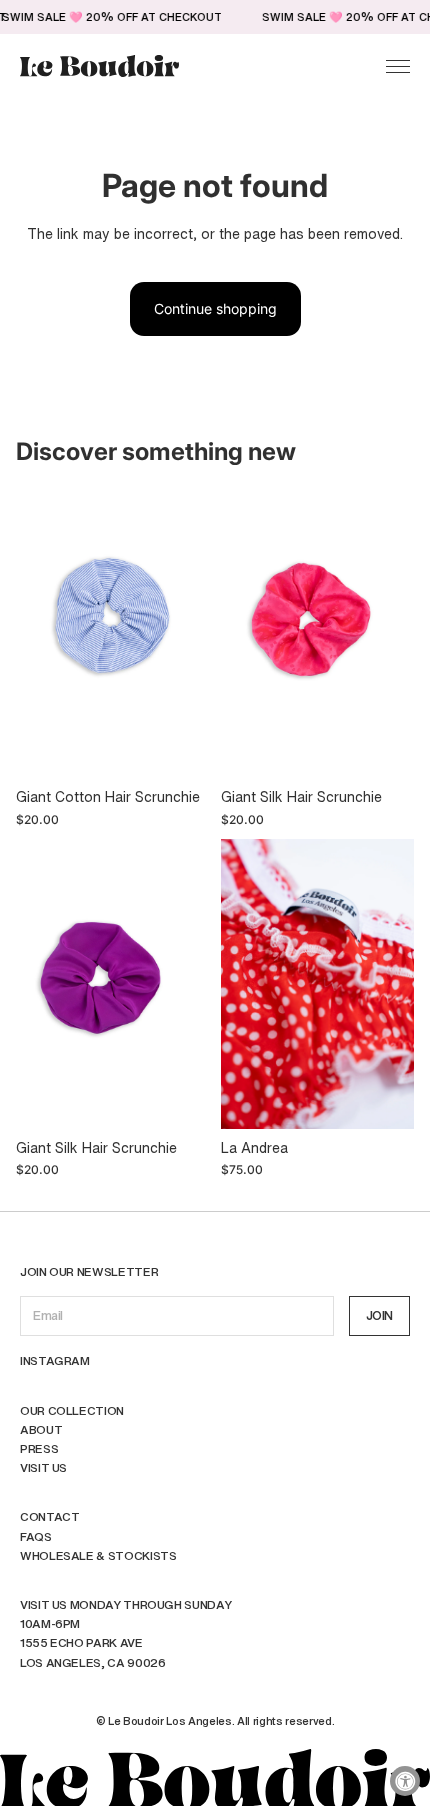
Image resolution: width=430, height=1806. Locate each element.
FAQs (36, 1536)
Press (39, 1448)
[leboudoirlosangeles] (99, 66)
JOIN (379, 1315)
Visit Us (43, 1467)
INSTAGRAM (55, 1360)
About (41, 1429)
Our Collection (72, 1410)
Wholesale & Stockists (98, 1555)
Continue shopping (215, 308)
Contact (49, 1516)
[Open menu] (398, 66)
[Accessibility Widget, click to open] (405, 1781)
